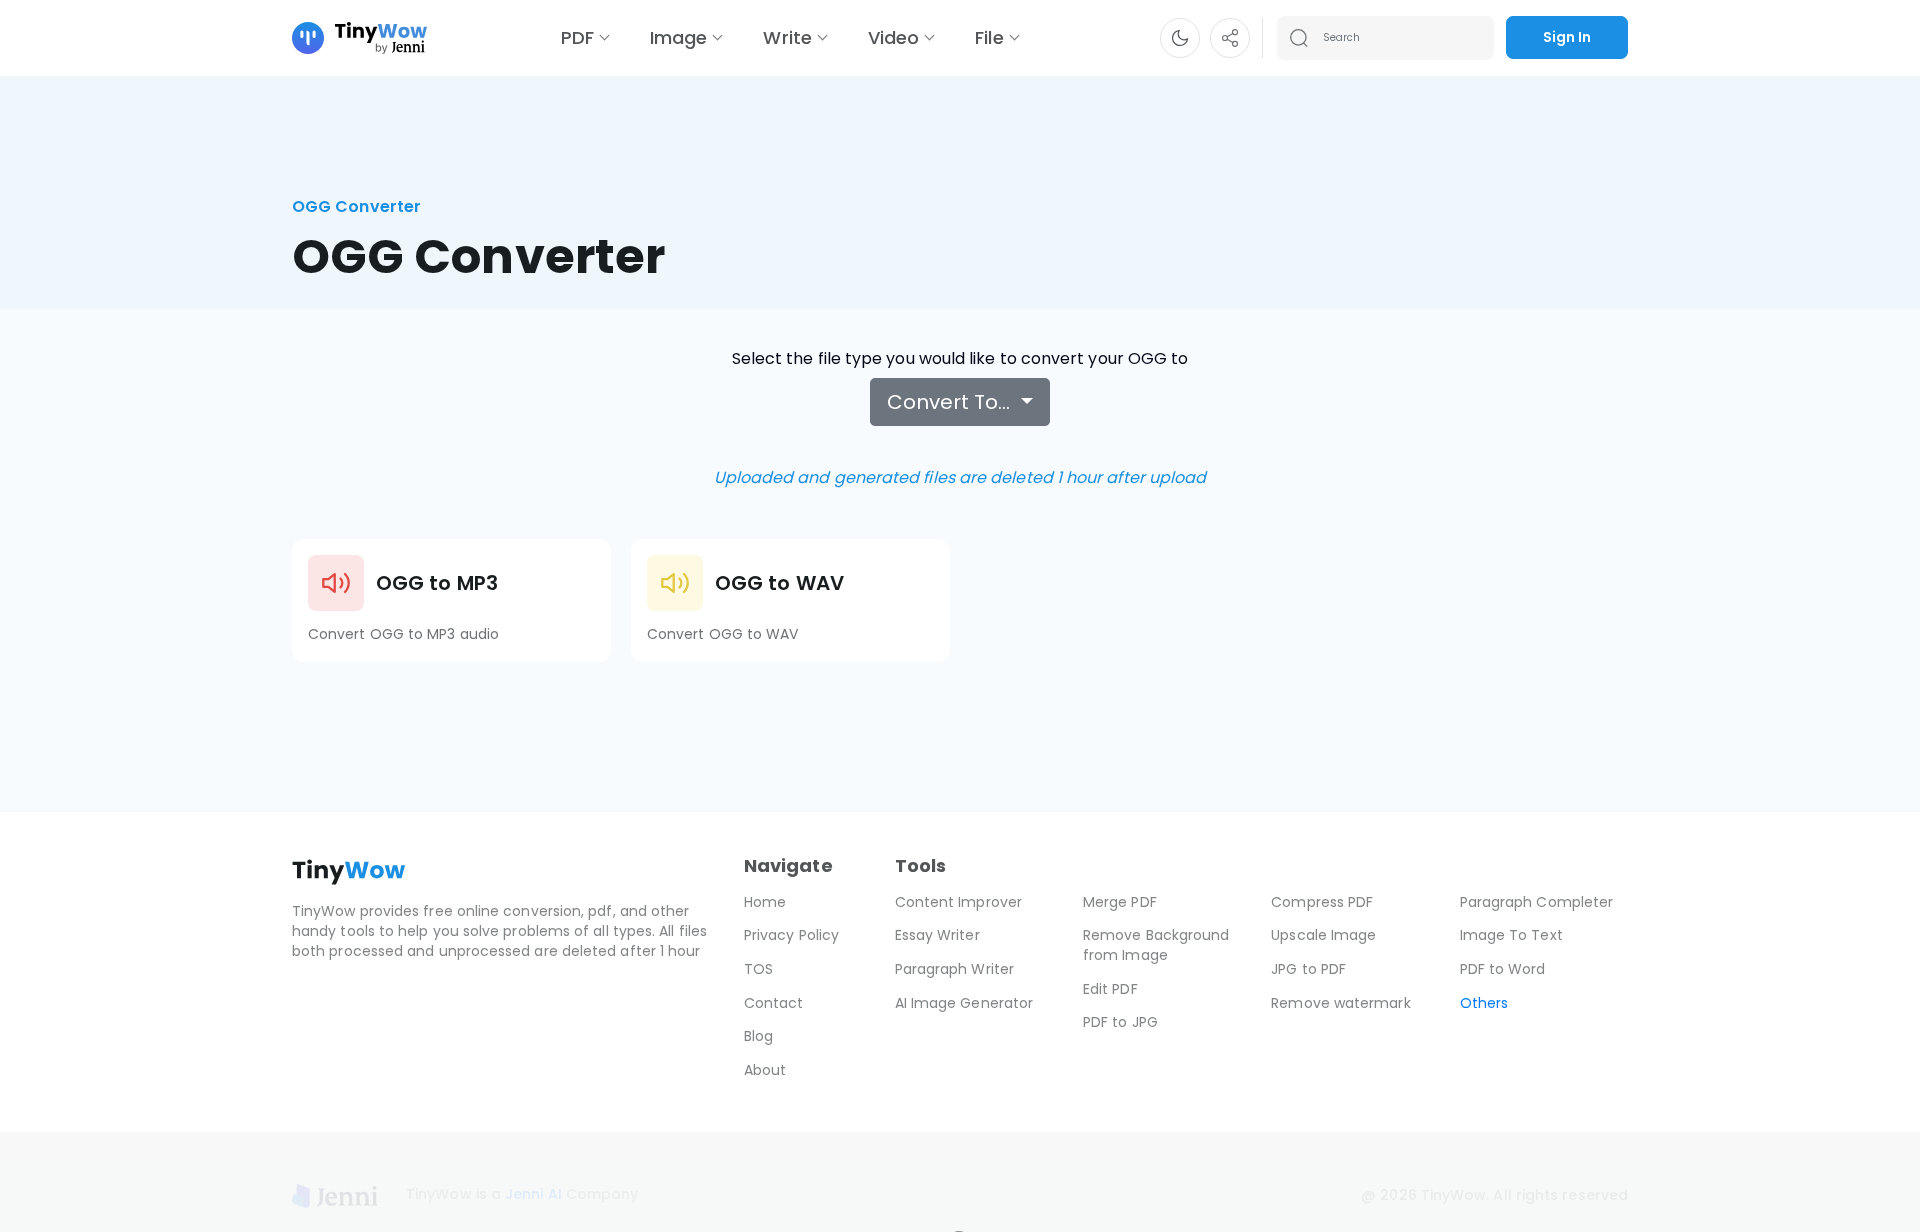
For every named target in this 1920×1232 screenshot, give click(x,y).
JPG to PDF (1308, 969)
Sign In (1567, 37)
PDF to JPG (1120, 1022)
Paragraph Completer (1537, 902)
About (765, 1070)
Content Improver (958, 902)
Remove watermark (1340, 1003)
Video (893, 37)
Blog (758, 1036)
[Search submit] (1299, 38)
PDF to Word (1503, 969)
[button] (1180, 38)
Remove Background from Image (1156, 945)
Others (1484, 1003)
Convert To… (951, 402)
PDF (577, 37)
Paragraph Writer (954, 969)
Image (678, 37)
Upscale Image (1323, 935)
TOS (758, 969)
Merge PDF (1120, 902)
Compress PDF (1322, 902)
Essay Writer (937, 935)
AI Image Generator (964, 1003)
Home (765, 902)
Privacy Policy (791, 935)
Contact (774, 1003)
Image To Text (1511, 935)
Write (787, 37)
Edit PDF (1110, 989)
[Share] (1230, 38)
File (989, 37)
